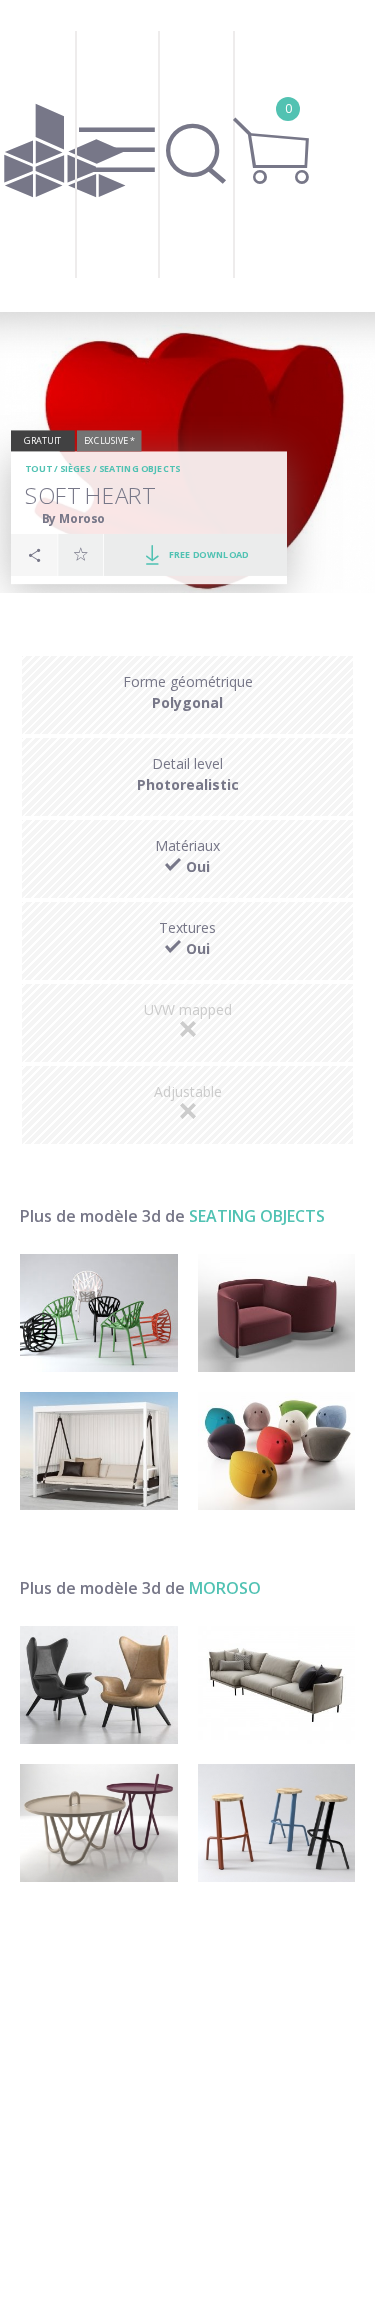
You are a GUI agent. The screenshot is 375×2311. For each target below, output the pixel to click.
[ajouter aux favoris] (81, 554)
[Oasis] (99, 1823)
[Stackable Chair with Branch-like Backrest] (99, 1313)
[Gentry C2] (277, 1685)
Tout (38, 468)
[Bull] (277, 1823)
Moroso (225, 1588)
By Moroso (73, 518)
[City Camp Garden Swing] (99, 1451)
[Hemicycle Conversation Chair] (277, 1313)
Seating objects (139, 468)
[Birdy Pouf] (277, 1451)
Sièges (75, 468)
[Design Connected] (65, 156)
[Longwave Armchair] (99, 1685)
